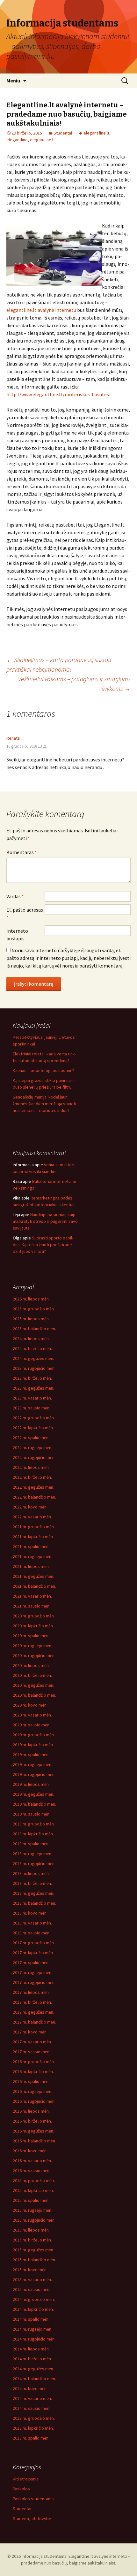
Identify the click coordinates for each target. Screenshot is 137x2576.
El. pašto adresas (25, 914)
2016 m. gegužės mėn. (33, 2131)
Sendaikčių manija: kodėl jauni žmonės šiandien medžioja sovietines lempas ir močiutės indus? (45, 1104)
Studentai (63, 133)
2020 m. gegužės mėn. (33, 1685)
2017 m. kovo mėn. (30, 2032)
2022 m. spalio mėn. (31, 1438)
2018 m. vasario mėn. (32, 1923)
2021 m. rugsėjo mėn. (32, 1556)
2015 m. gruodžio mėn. (34, 2180)
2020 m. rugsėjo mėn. (32, 1646)
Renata (13, 738)
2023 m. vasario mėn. (32, 1398)
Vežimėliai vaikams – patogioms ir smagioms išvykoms (74, 684)
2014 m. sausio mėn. (32, 2408)
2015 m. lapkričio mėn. (33, 2190)
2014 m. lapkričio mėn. (33, 2309)
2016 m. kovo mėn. (30, 2151)
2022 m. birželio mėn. (32, 1477)
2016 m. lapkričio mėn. (33, 2071)
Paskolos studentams (33, 2499)
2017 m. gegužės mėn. (33, 2012)
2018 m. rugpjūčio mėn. (34, 1863)
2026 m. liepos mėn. (31, 1299)
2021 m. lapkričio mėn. (33, 1537)
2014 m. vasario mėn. (32, 2398)
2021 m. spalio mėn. (31, 1546)
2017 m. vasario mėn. (32, 2042)
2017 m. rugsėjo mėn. (32, 1972)
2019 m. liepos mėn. (31, 1784)
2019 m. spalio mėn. (31, 1755)
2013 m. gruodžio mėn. (34, 2418)
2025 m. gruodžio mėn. (34, 1309)
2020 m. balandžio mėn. (34, 1695)
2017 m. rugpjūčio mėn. (34, 1982)
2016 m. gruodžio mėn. (34, 2062)
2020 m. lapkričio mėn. (33, 1626)
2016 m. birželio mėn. (32, 2121)
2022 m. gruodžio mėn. (34, 1418)
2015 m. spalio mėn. (31, 2200)
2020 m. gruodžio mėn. (34, 1616)
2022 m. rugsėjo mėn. (32, 1447)
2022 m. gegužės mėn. (33, 1487)
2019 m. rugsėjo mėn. (32, 1764)
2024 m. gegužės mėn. (33, 1358)
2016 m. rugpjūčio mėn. (34, 2101)
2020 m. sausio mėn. (32, 1725)
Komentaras (22, 852)
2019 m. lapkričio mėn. (33, 1745)
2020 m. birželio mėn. (32, 1675)
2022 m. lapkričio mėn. (33, 1428)
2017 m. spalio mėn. (31, 1963)
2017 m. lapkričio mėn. (33, 1953)
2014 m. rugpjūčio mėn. (34, 2339)
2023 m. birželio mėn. (32, 1378)
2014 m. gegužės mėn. (33, 2369)
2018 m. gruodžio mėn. (34, 1824)
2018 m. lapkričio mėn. (33, 1834)
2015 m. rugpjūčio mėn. (34, 2220)
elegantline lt (42, 140)
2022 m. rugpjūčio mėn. (34, 1457)
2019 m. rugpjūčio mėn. (34, 1774)
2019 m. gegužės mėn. (33, 1794)
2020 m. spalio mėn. (31, 1636)
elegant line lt (96, 133)
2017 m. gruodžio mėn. (34, 1943)
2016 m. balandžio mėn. (34, 2141)
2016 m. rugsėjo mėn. (32, 2091)
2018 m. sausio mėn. (32, 1933)
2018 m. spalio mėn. (31, 1844)
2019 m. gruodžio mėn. (34, 1735)
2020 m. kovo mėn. (30, 1705)
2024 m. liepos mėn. (31, 1338)
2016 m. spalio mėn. (31, 2081)
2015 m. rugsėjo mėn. (32, 2210)
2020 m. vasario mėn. (32, 1715)
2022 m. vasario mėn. (32, 1517)
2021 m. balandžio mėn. (34, 1586)
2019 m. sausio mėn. (32, 1814)
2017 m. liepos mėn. (31, 1992)
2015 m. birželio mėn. (32, 2240)
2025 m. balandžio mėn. (34, 1329)
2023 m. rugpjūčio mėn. (34, 1368)
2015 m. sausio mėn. (32, 2289)
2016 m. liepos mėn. (31, 2111)
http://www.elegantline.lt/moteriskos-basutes (58, 394)
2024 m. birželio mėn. (32, 1348)
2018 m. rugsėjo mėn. (32, 1854)
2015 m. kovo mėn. (30, 2270)
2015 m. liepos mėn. (31, 2230)
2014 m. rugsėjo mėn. (32, 2329)
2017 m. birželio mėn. (32, 2002)
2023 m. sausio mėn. (32, 1408)
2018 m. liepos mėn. (31, 1873)
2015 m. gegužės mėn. (33, 2250)
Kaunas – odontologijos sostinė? (43, 1070)
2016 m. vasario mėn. (32, 2161)
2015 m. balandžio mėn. (34, 2260)
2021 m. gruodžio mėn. (34, 1527)
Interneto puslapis (17, 935)
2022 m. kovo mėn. (30, 1507)
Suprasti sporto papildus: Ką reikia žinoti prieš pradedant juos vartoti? (43, 1245)
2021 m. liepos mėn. (31, 1566)
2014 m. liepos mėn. (31, 2349)
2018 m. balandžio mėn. (34, 1903)
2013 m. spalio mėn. (31, 2438)
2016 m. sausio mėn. (32, 2171)
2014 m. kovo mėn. (30, 2388)
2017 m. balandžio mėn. (34, 2022)
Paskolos (21, 2489)
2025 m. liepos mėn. (31, 1319)
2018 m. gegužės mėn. (33, 1893)
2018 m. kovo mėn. (30, 1913)
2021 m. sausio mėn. (32, 1606)
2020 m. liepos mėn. (31, 1665)
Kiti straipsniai (26, 2479)
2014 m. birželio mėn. (32, 2359)
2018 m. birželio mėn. (32, 1883)
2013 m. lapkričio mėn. (33, 2428)
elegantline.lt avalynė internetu (41, 310)
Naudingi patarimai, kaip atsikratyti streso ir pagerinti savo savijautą (45, 1221)
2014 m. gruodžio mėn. (34, 2299)
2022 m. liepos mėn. (31, 1467)
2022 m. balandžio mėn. (34, 1497)
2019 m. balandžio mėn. (34, 1804)
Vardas (15, 896)
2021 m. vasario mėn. (32, 1596)
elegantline (17, 140)
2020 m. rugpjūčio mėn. (34, 1655)
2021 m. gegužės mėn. (33, 1576)
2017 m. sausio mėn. (32, 2052)
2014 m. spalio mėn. (31, 2319)
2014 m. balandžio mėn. (34, 2379)
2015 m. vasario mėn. (32, 2279)
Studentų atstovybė (32, 2518)
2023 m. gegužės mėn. (33, 1388)
